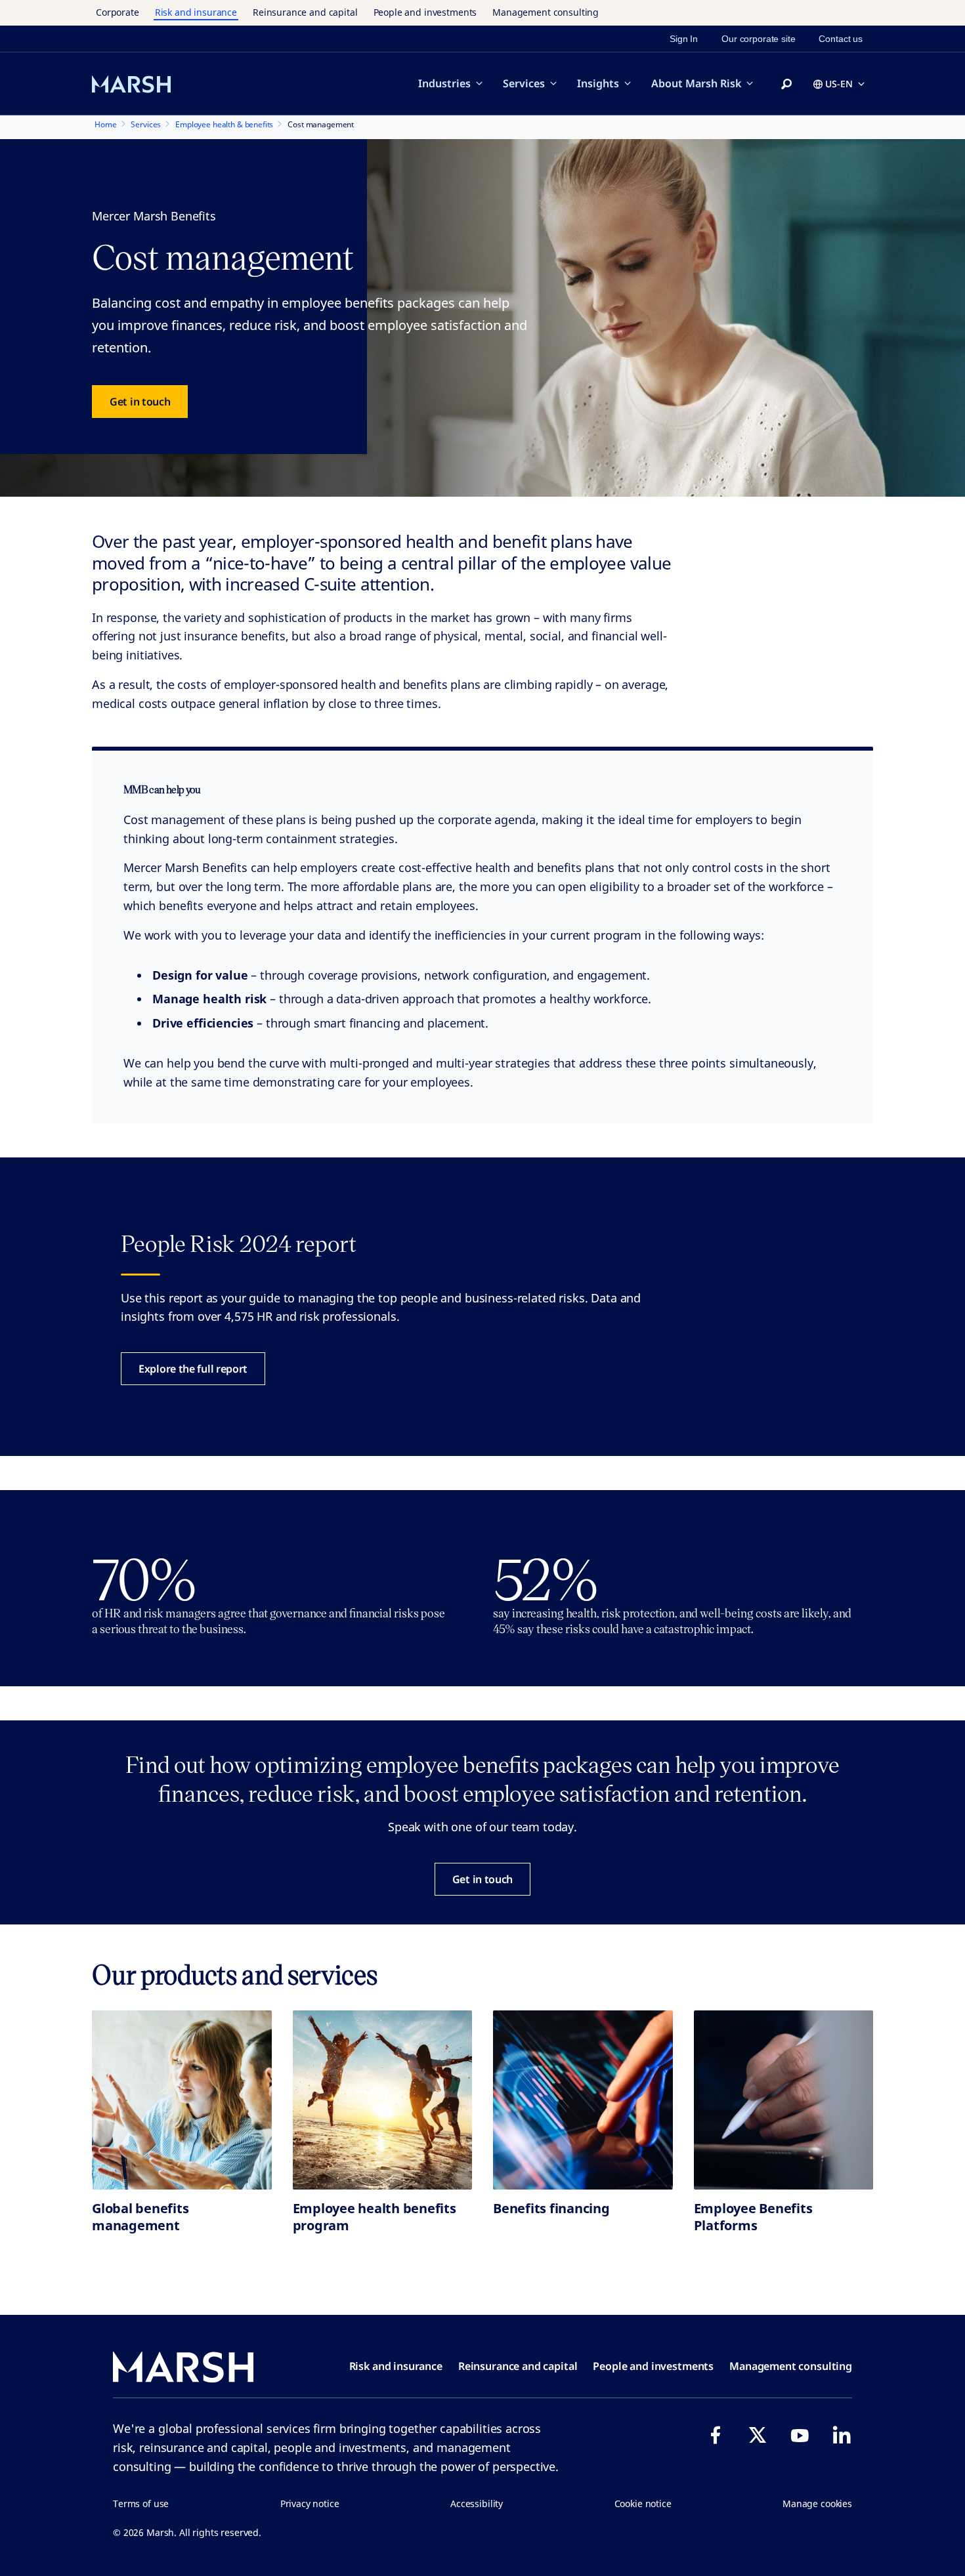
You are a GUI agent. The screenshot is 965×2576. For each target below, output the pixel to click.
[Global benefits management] (182, 2100)
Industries (444, 83)
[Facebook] (716, 2435)
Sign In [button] (684, 39)
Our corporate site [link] (758, 39)
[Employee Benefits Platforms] (784, 2100)
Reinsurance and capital (305, 12)
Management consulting (546, 12)
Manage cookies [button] (817, 2503)
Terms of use (141, 2503)
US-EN (839, 84)
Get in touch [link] (140, 402)
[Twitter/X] (758, 2435)
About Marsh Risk (696, 83)
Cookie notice (643, 2503)
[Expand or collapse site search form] (786, 85)
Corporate (118, 12)
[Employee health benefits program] (383, 2100)
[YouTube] (800, 2435)
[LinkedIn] (842, 2435)
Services (524, 83)
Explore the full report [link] (193, 1369)
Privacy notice (310, 2503)
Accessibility (477, 2503)
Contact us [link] (841, 39)
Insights (598, 83)
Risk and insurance (196, 12)
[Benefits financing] (583, 2100)
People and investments (425, 12)
